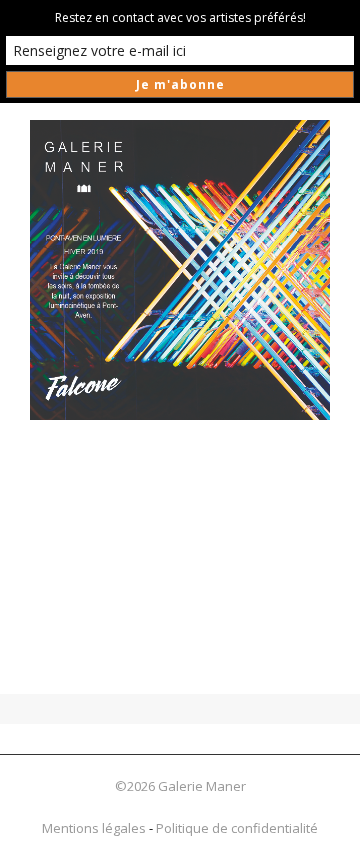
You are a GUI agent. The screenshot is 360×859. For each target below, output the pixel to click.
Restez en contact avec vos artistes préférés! (180, 17)
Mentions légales (94, 828)
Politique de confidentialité (237, 828)
